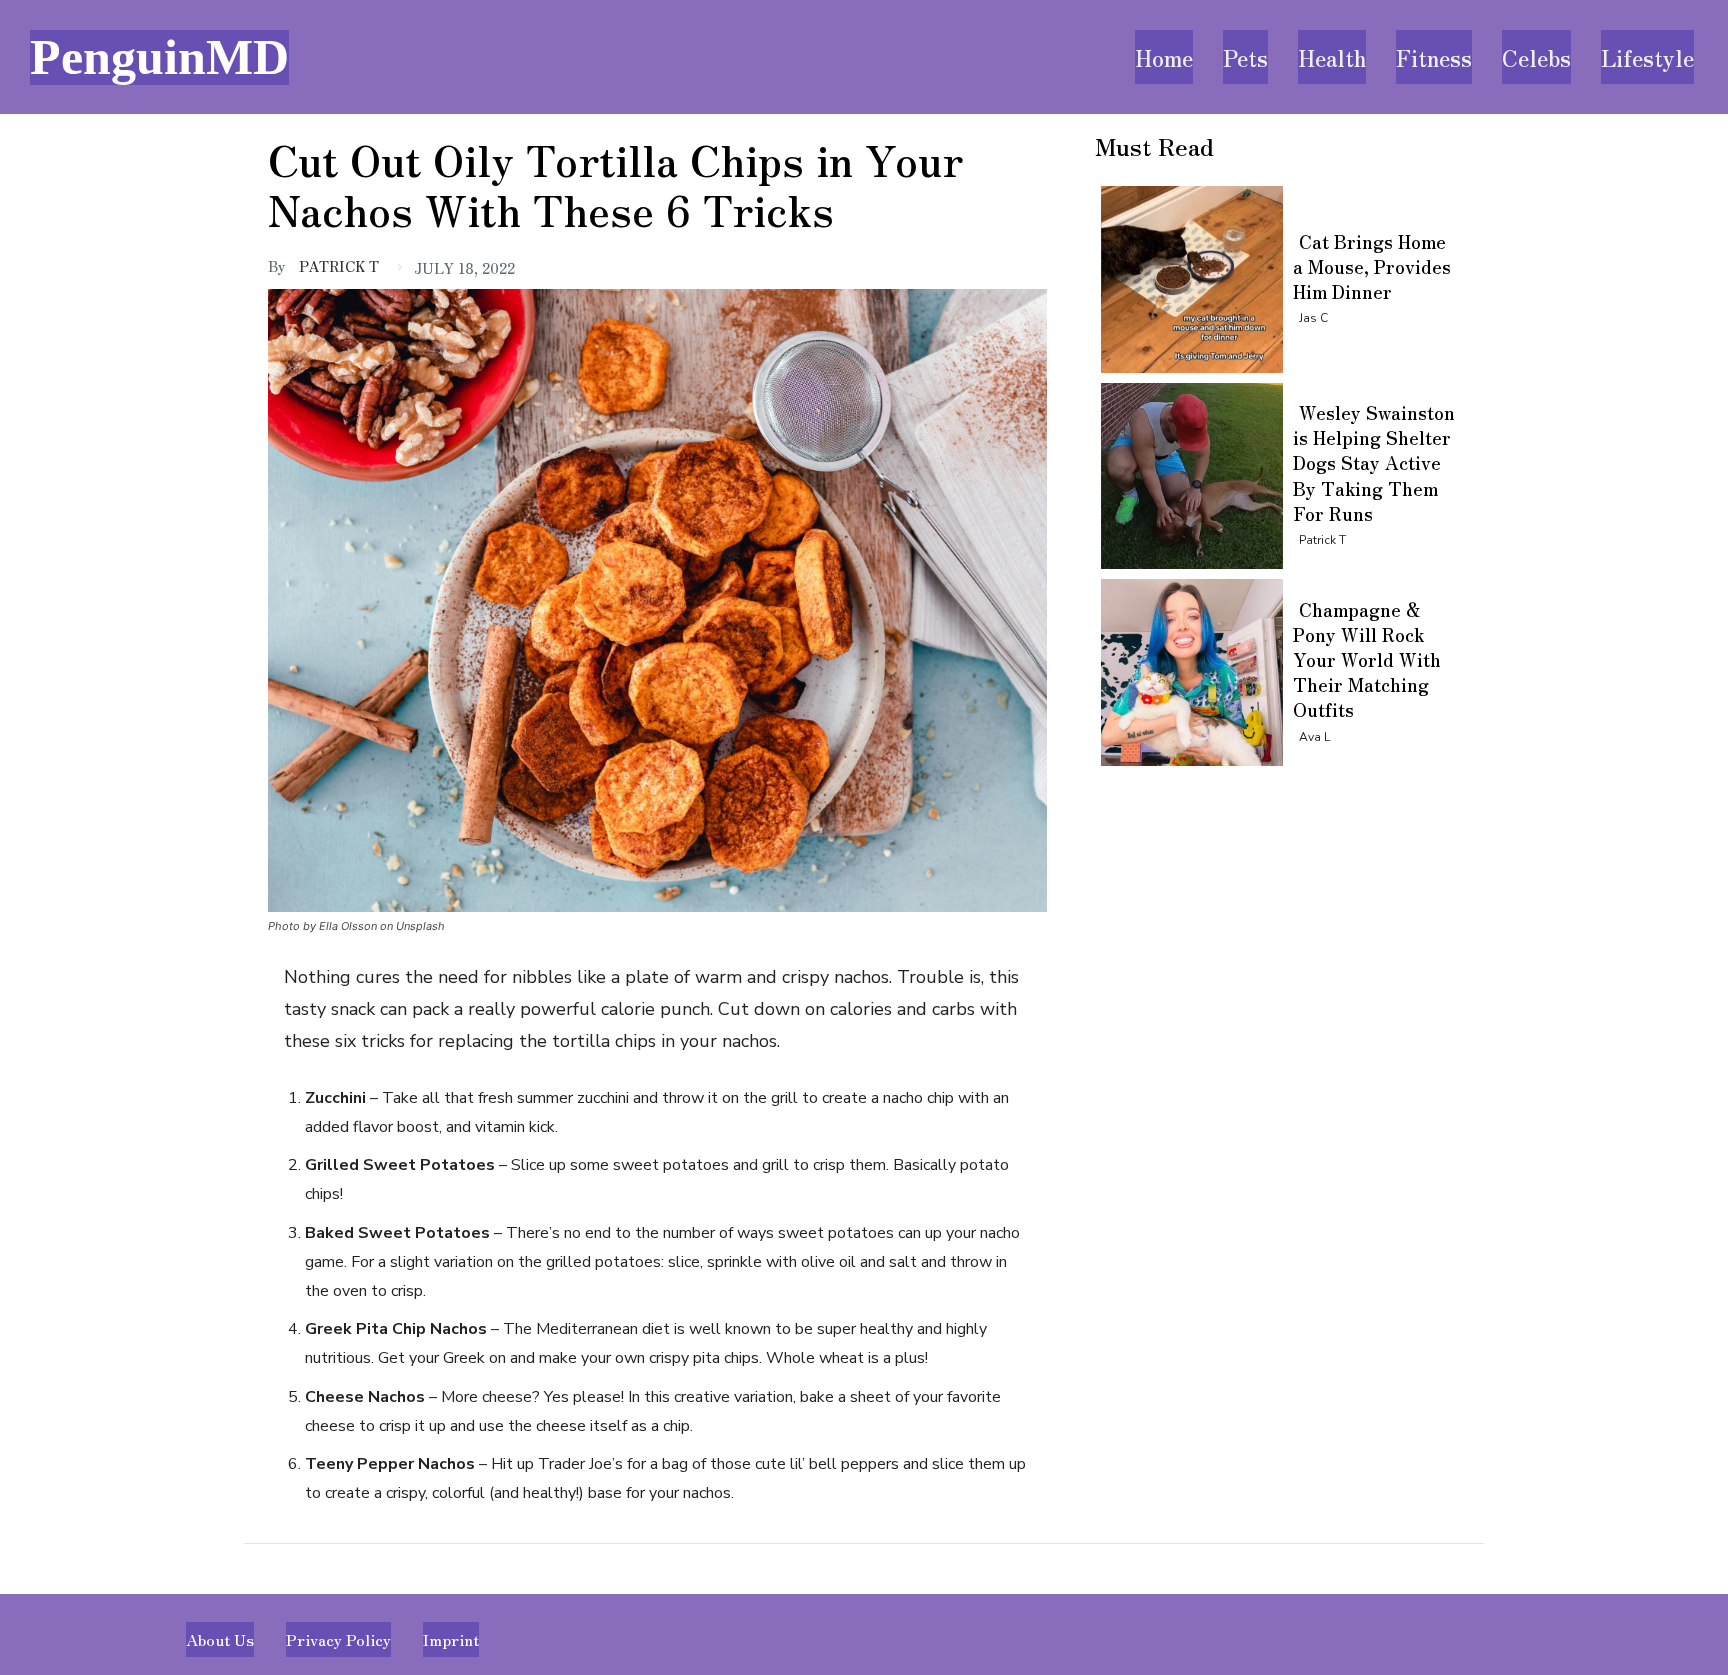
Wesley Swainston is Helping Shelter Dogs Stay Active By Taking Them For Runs (1374, 462)
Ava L (1314, 737)
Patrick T (339, 266)
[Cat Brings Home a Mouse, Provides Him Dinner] (1186, 275)
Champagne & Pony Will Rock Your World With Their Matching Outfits (1367, 659)
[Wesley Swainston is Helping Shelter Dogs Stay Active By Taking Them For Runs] (1186, 472)
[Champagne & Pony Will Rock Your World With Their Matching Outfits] (1186, 668)
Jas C (1313, 318)
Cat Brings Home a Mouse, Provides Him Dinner (1372, 266)
